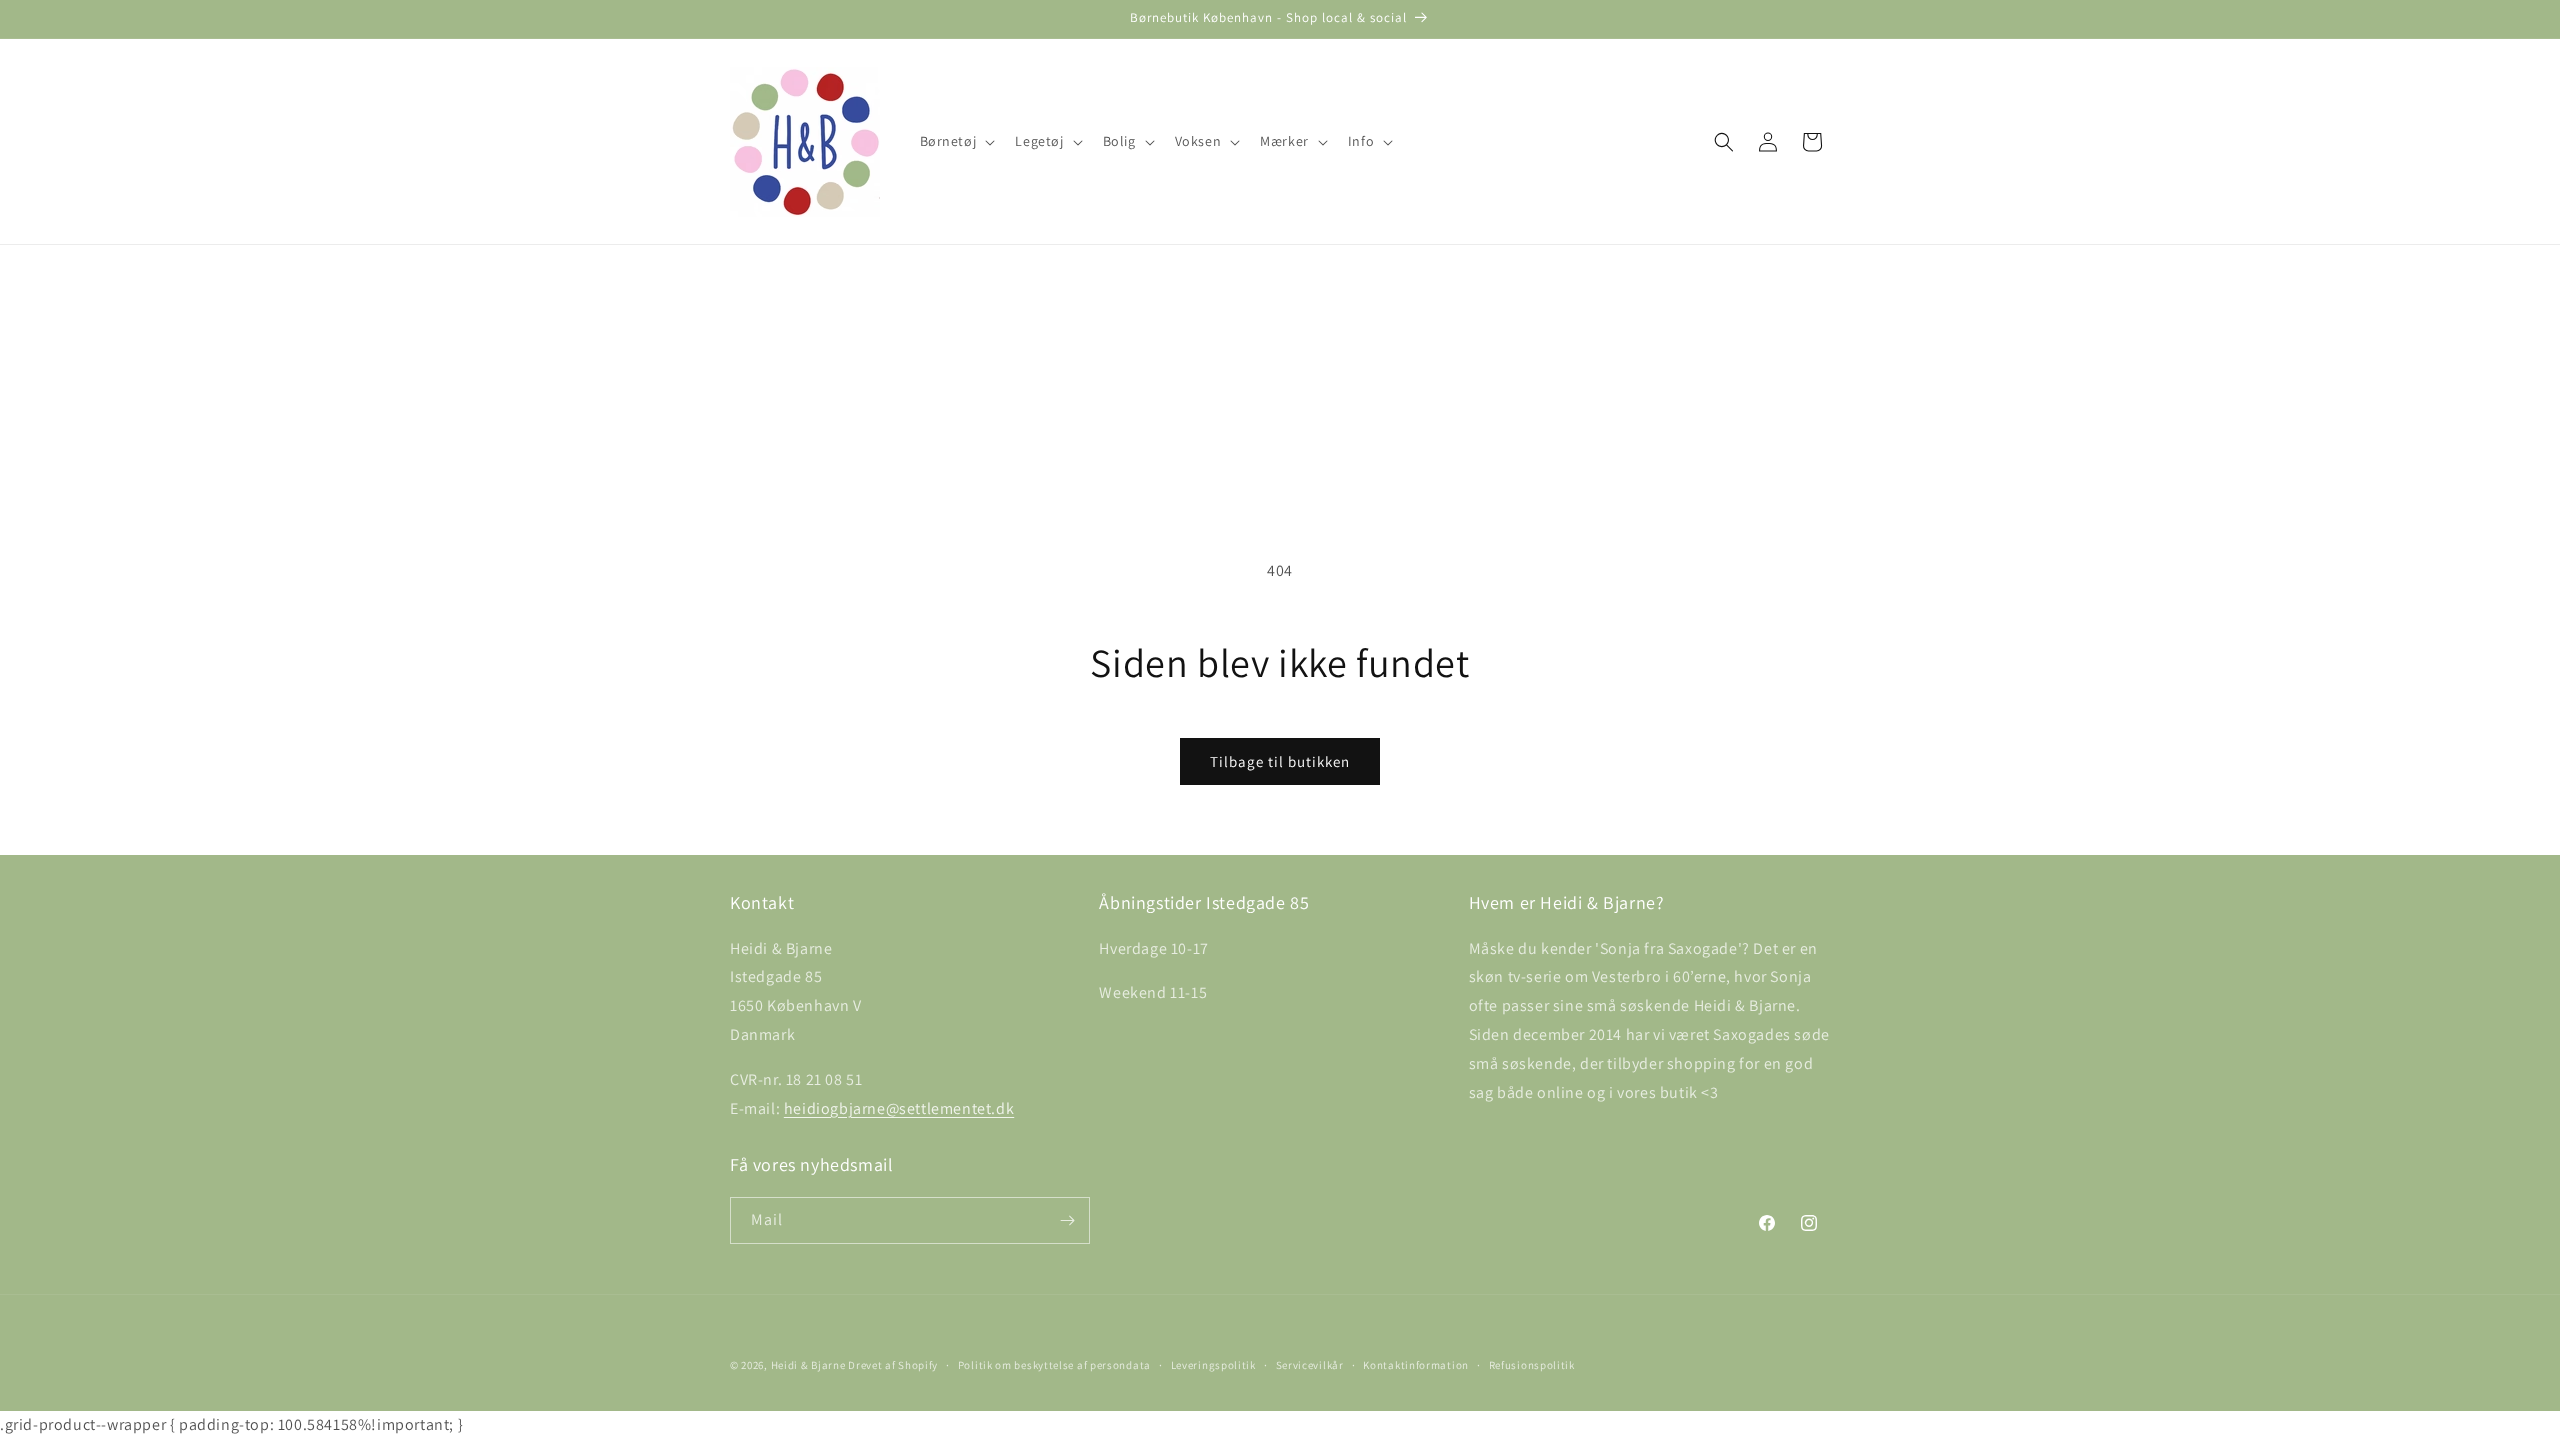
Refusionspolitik (1532, 1365)
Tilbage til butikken (1280, 761)
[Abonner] (1067, 1220)
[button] (956, 141)
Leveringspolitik (1213, 1365)
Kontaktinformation (1416, 1365)
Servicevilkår (1310, 1365)
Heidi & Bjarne (808, 1365)
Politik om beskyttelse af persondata (1054, 1365)
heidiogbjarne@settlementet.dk (899, 1108)
